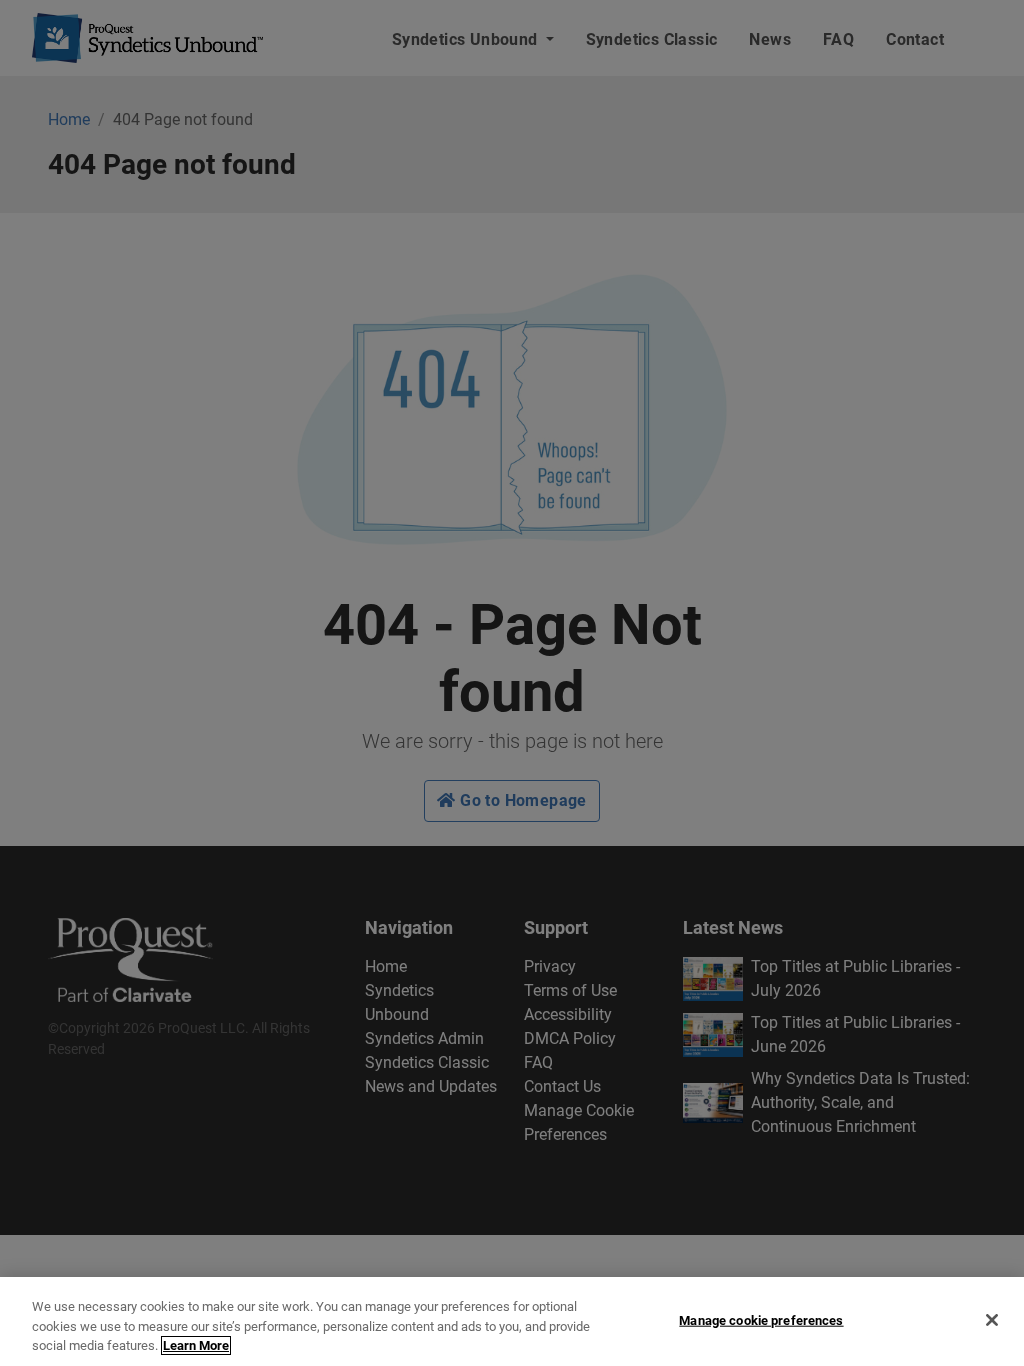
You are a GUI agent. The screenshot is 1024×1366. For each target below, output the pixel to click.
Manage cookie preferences (761, 1319)
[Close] (992, 1320)
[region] (512, 1321)
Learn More (196, 1345)
